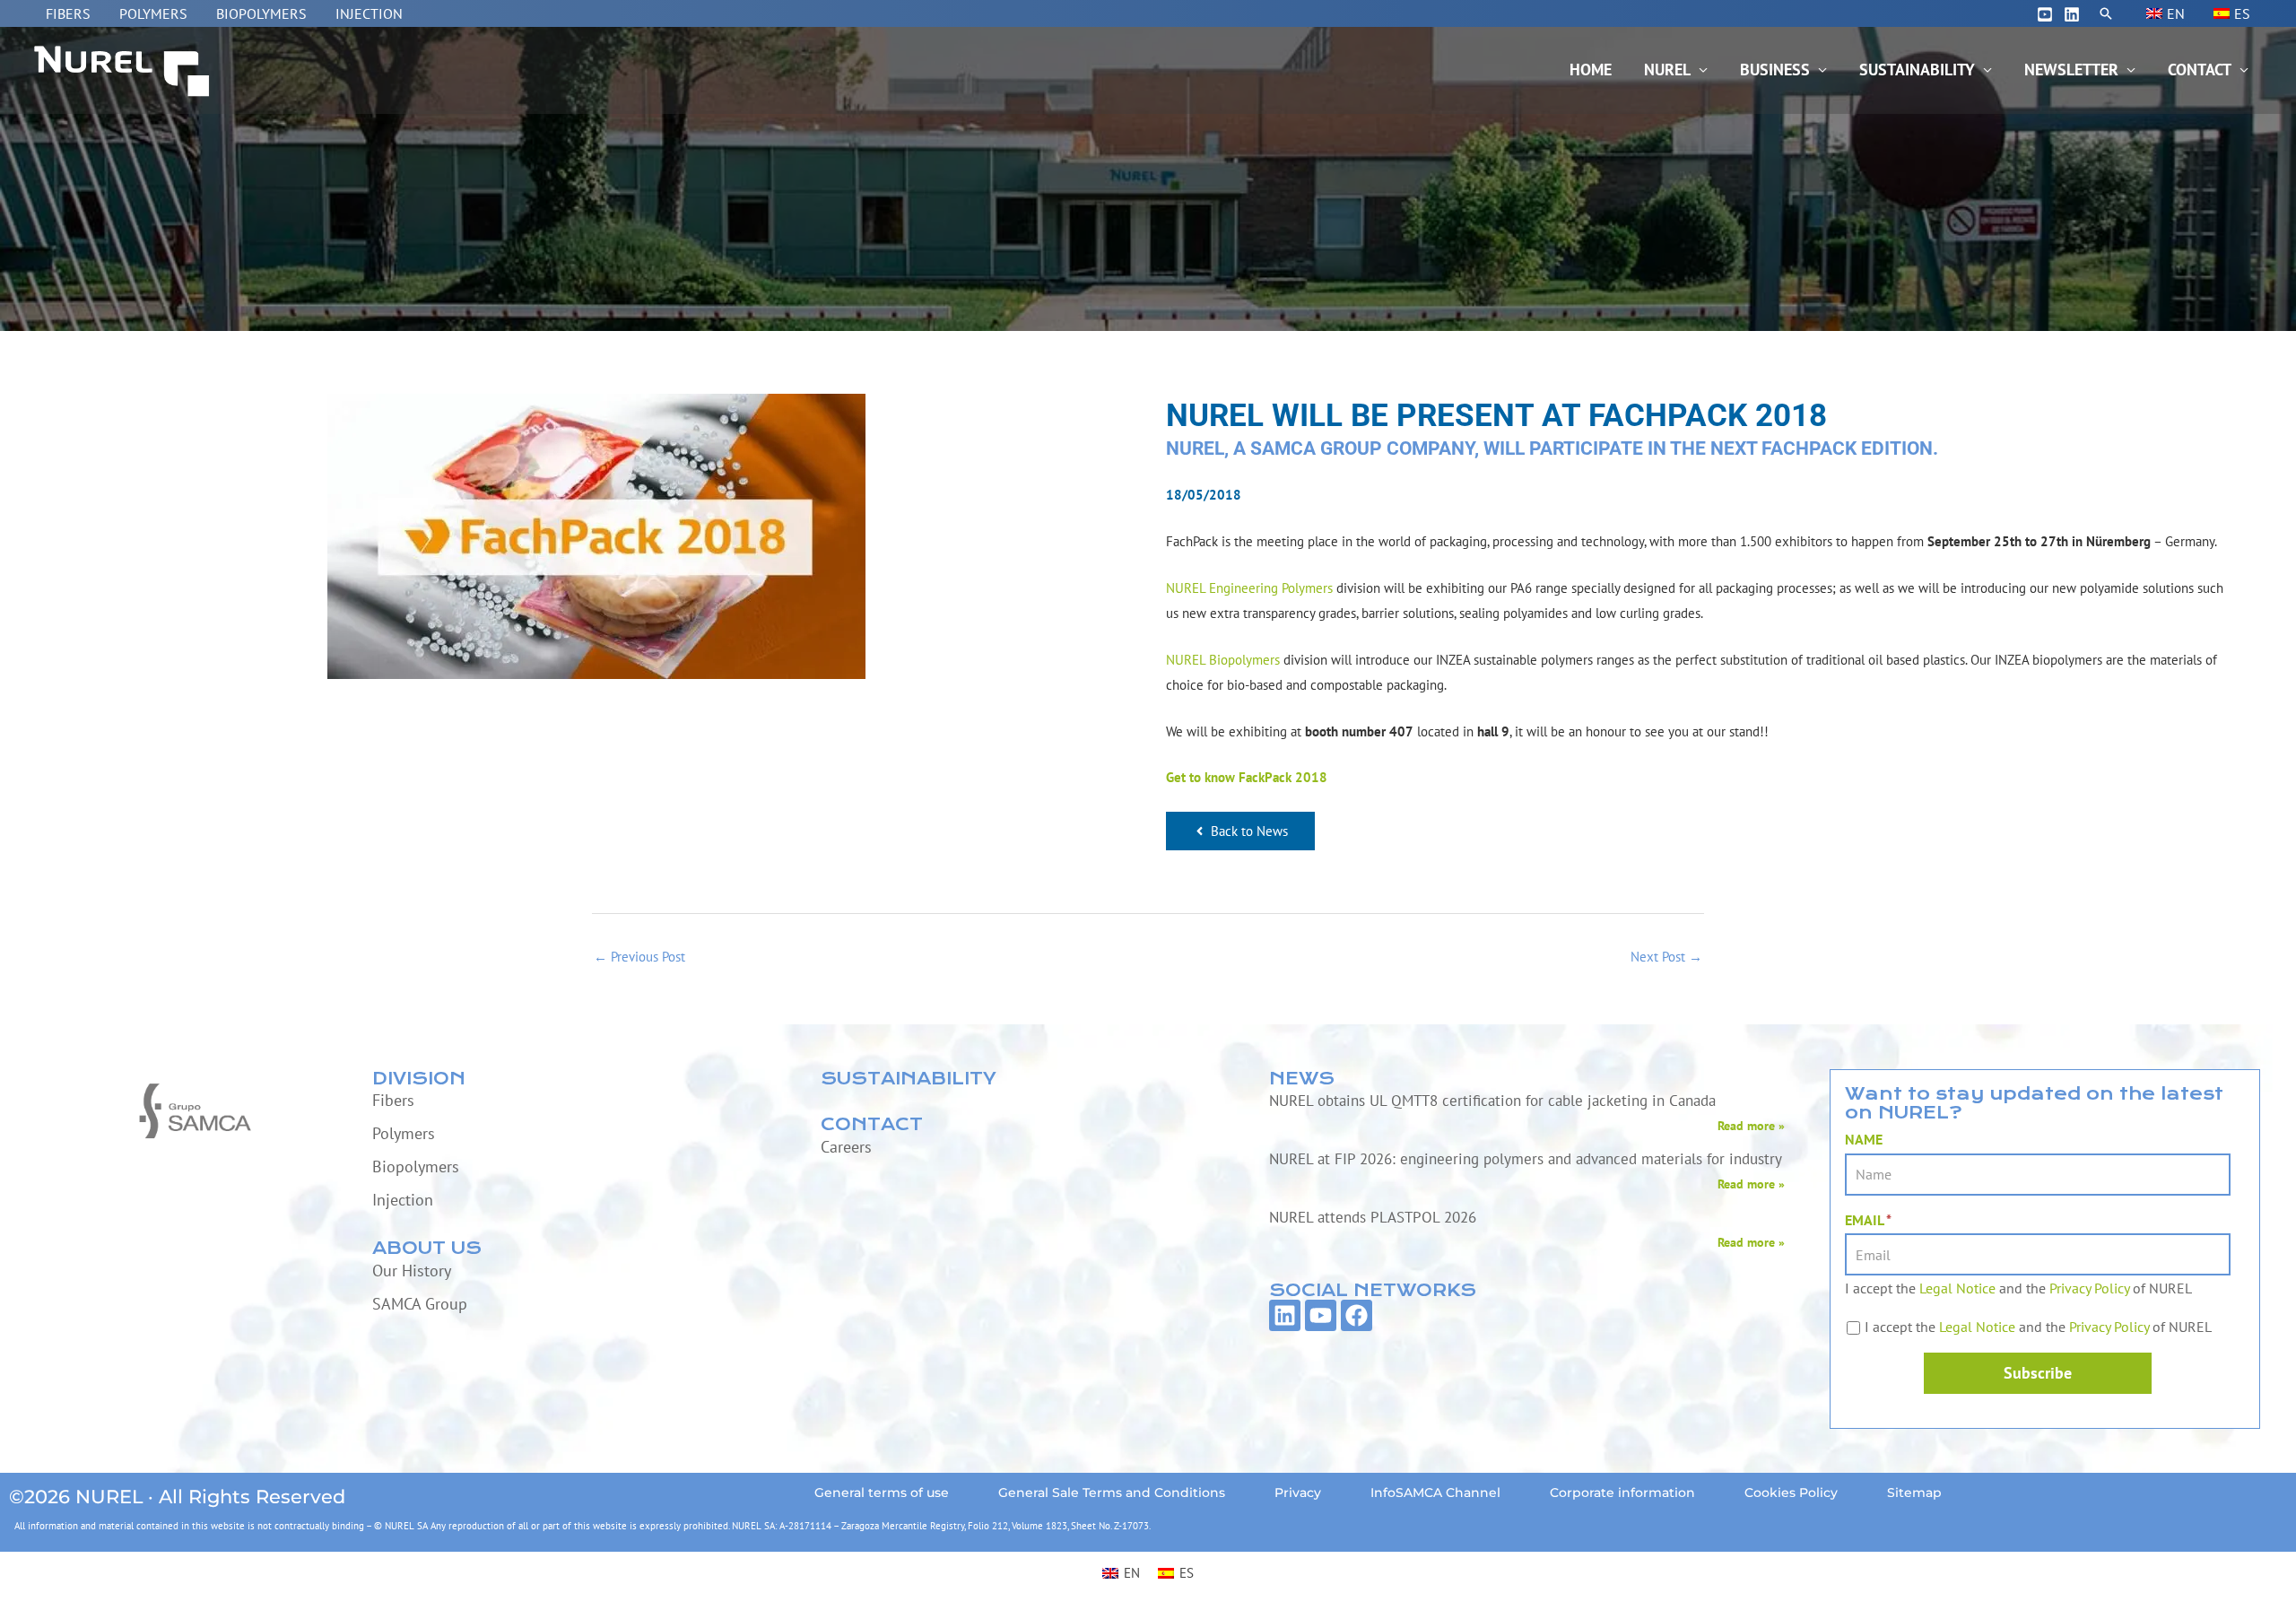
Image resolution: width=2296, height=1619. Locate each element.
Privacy (1298, 1493)
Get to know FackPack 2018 (1247, 777)
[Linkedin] (2072, 14)
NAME (1864, 1139)
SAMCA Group (420, 1304)
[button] (2106, 13)
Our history (412, 1271)
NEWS (1302, 1079)
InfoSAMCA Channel (1435, 1493)
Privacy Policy (2089, 1288)
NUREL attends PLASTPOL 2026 (1373, 1217)
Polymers (153, 13)
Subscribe (2038, 1373)
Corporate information (1622, 1493)
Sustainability (1917, 70)
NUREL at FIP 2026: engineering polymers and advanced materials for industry (1526, 1159)
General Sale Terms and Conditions (1112, 1493)
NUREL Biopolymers (1223, 660)
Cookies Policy (1791, 1493)
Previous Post (639, 957)
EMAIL (1868, 1220)
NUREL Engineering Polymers (1249, 588)
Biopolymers (261, 13)
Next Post (1666, 957)
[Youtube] (2045, 14)
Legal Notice (1957, 1288)
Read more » (1751, 1126)
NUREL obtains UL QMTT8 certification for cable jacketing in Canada (1492, 1101)
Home (1591, 70)
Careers (846, 1147)
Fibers (68, 13)
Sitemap (1914, 1493)
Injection (369, 13)
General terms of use (882, 1493)
